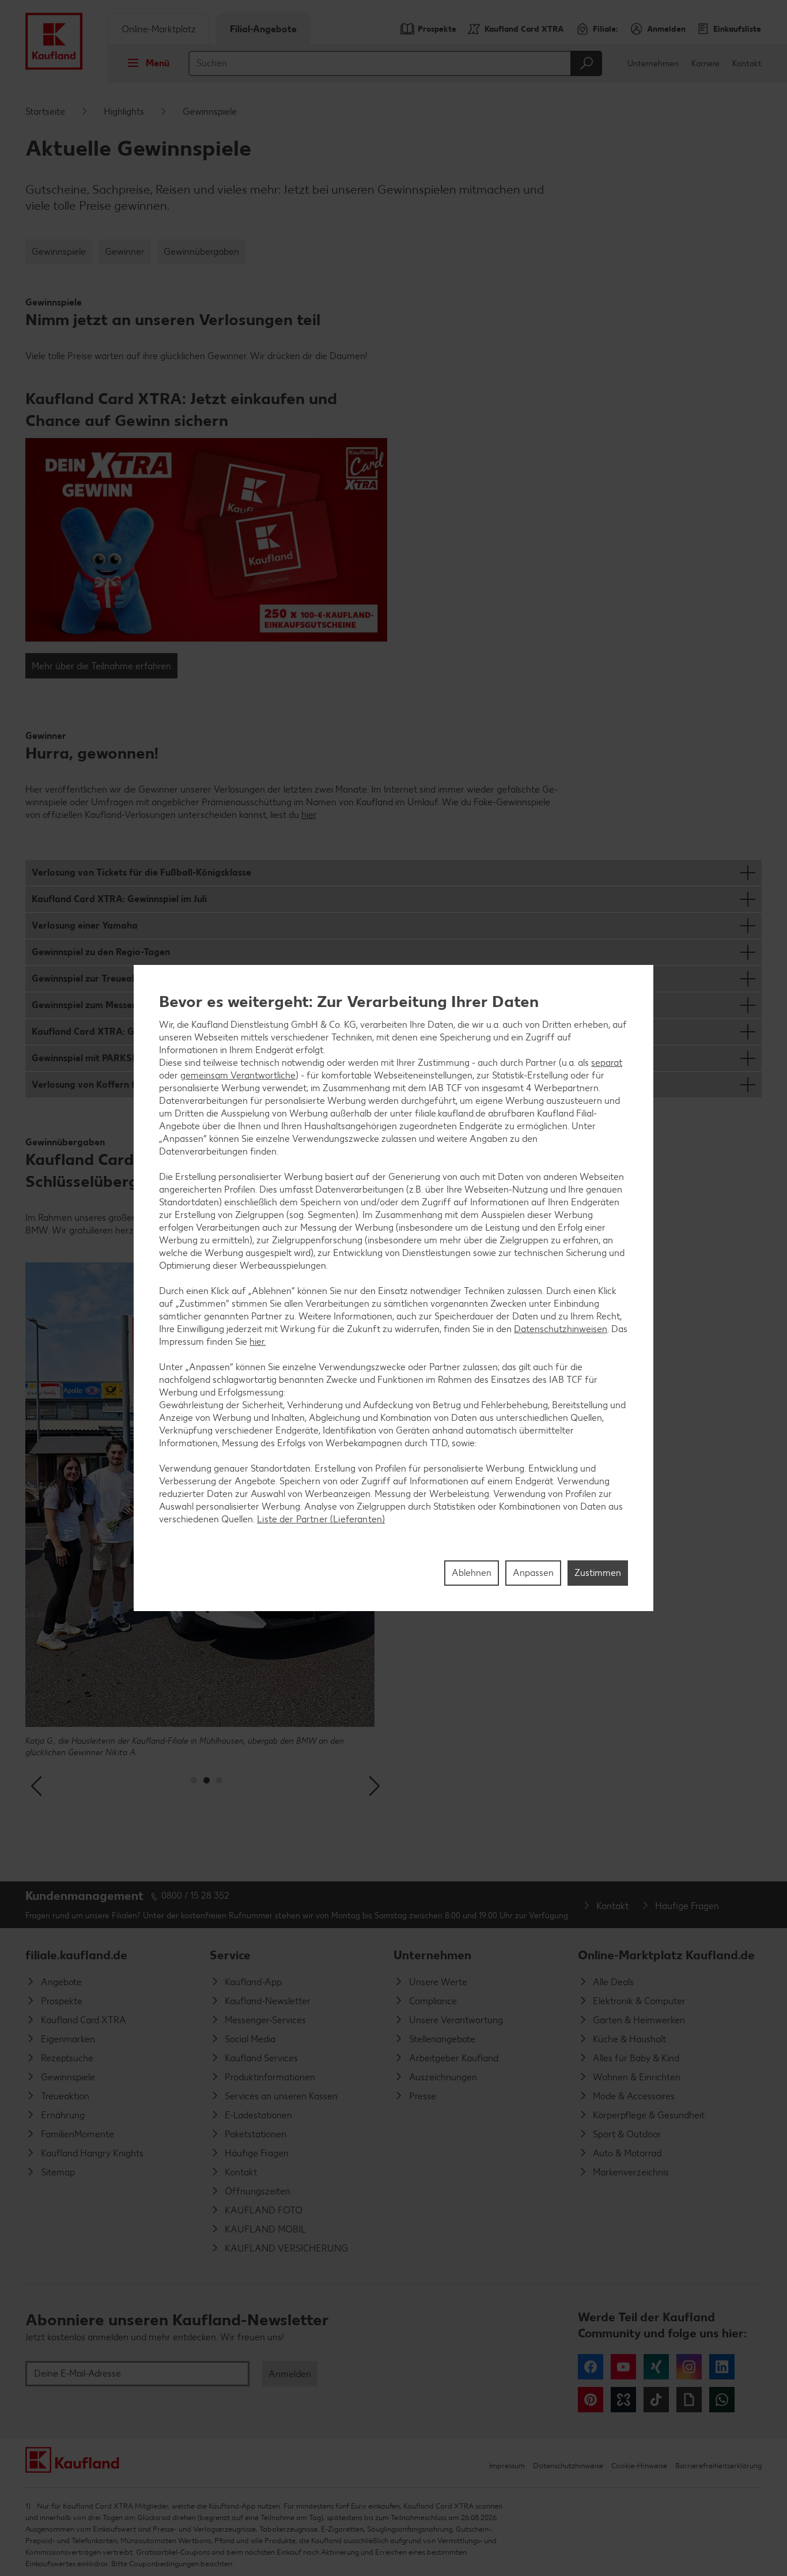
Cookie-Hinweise (639, 2466)
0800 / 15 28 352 (195, 1896)
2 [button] (207, 1780)
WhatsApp (722, 2400)
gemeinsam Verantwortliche (238, 1075)
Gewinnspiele (59, 252)
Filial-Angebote (263, 29)
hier (309, 815)
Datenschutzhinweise (568, 2466)
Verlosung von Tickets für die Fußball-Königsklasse (141, 872)
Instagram (689, 2367)
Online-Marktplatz (159, 29)
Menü (158, 63)
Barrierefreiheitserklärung (718, 2466)
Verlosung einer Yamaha (85, 925)
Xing (656, 2367)
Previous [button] (38, 1786)
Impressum (507, 2466)
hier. (258, 1342)
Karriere (705, 64)
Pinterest (591, 2400)
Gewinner (125, 252)
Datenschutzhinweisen (561, 1329)
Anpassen (533, 1573)
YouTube (623, 2367)
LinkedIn (722, 2367)
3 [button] (219, 1780)
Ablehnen (472, 1573)
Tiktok (656, 2400)
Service (230, 1955)
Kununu (623, 2400)
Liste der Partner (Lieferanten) (321, 1519)
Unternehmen (653, 64)
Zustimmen (598, 1573)
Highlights (124, 112)
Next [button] (374, 1786)
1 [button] (194, 1780)
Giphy (689, 2400)
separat (607, 1063)
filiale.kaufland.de (76, 1955)
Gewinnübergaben (201, 252)
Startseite (45, 112)
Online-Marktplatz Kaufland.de (666, 1955)
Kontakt (747, 64)
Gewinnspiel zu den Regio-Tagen (101, 952)
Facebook (591, 2367)
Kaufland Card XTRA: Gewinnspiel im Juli (119, 899)
